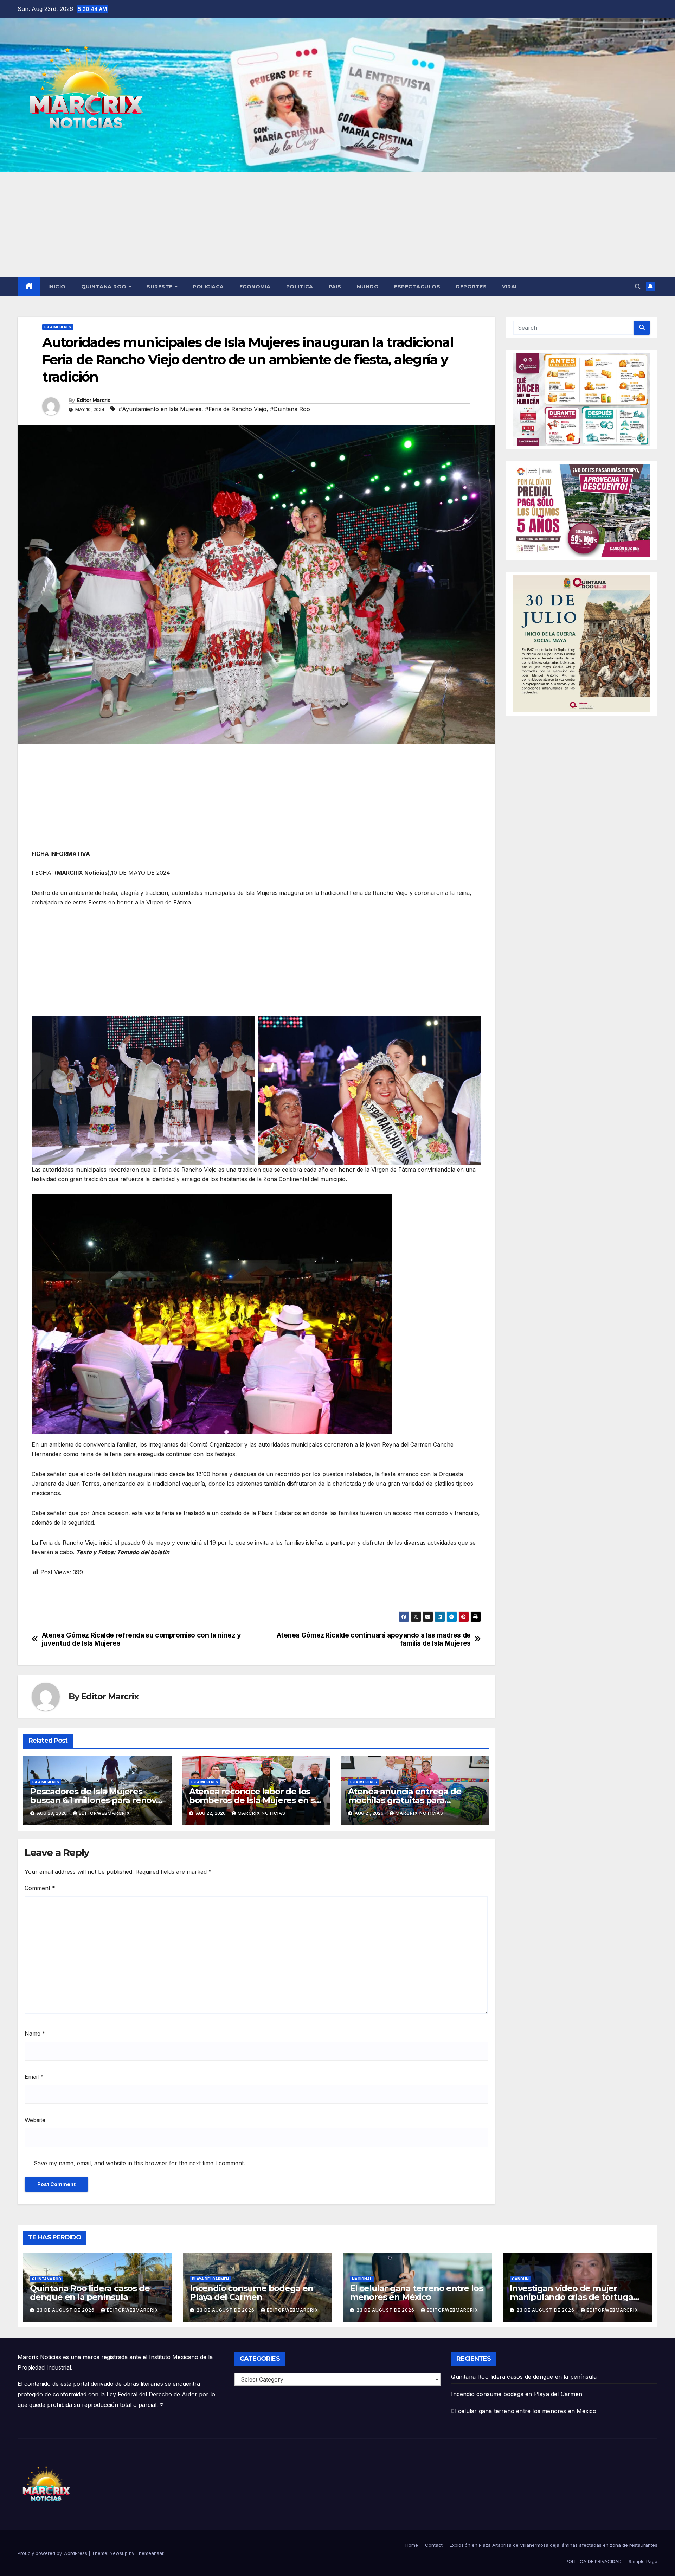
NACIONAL (362, 2279)
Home (412, 2545)
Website (35, 2120)
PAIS (335, 287)
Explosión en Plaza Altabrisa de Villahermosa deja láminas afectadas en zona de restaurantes (554, 2545)
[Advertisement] (337, 225)
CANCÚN (520, 2279)
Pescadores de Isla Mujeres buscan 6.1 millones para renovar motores (97, 1800)
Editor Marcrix (93, 400)
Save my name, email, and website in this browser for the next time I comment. (139, 2163)
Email (34, 2077)
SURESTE (160, 287)
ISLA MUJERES (58, 327)
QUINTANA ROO (105, 287)
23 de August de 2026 (66, 2310)
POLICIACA (208, 287)
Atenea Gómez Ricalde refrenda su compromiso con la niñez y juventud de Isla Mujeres (142, 1639)
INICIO (57, 287)
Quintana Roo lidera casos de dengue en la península (90, 2293)
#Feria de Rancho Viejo (236, 409)
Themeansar (150, 2553)
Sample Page (643, 2561)
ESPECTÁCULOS (417, 287)
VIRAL (510, 287)
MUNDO (368, 287)
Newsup (119, 2553)
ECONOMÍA (255, 287)
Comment (40, 1888)
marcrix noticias (262, 1813)
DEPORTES (471, 287)
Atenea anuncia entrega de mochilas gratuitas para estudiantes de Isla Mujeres (405, 1800)
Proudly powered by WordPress (53, 2553)
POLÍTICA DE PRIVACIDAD (594, 2561)
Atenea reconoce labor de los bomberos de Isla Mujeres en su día (255, 1800)
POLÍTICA (300, 287)
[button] (638, 287)
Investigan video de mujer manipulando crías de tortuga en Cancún (571, 2297)
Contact (434, 2545)
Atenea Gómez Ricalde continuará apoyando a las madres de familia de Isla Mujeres (374, 1639)
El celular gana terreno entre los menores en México (416, 2293)
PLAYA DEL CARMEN (210, 2279)
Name (35, 2033)
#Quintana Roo (290, 409)
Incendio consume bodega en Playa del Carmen (252, 2293)
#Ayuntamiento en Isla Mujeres (160, 409)
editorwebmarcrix (104, 1813)
